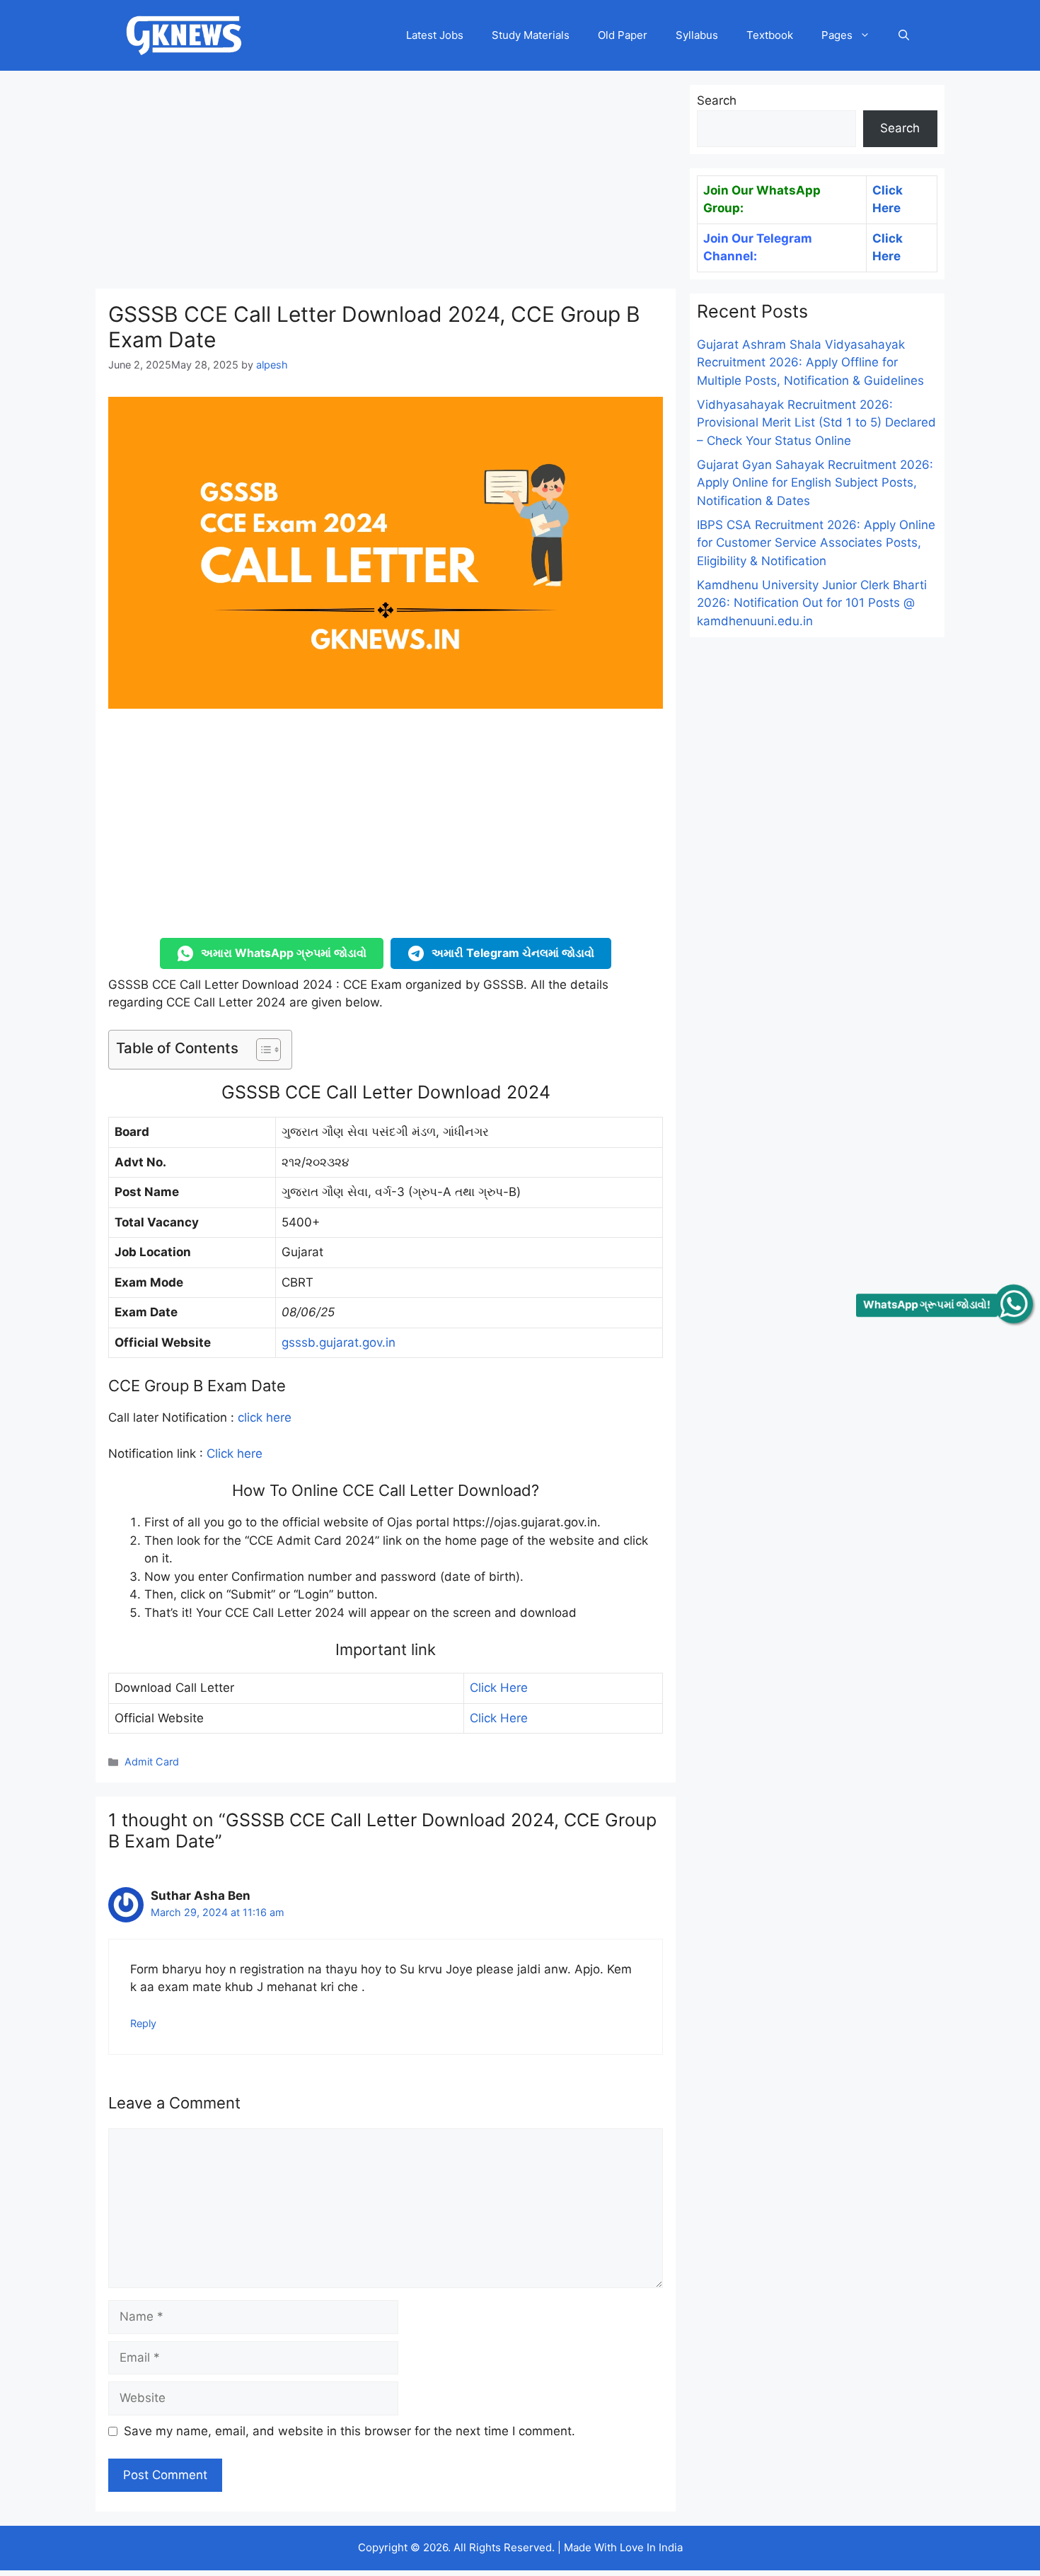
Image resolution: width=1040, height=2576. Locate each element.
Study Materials (531, 35)
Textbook (770, 35)
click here (265, 1417)
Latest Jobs (435, 35)
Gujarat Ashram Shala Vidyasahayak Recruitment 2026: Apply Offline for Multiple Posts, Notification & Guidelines (810, 362)
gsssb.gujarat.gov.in (339, 1342)
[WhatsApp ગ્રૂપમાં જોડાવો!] (1014, 1304)
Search (717, 100)
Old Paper (623, 35)
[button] (904, 35)
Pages (837, 35)
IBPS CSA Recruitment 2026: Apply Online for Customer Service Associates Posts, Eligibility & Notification (816, 543)
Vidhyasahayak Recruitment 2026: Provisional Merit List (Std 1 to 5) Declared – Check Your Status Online (816, 423)
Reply (143, 2023)
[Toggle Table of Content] (261, 1050)
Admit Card (152, 1762)
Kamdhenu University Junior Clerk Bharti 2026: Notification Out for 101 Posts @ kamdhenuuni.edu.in (812, 603)
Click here (235, 1454)
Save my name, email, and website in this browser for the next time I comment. (349, 2431)
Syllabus (697, 35)
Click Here (499, 1688)
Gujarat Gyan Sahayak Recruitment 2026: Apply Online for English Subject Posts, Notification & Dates (815, 483)
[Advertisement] (386, 184)
